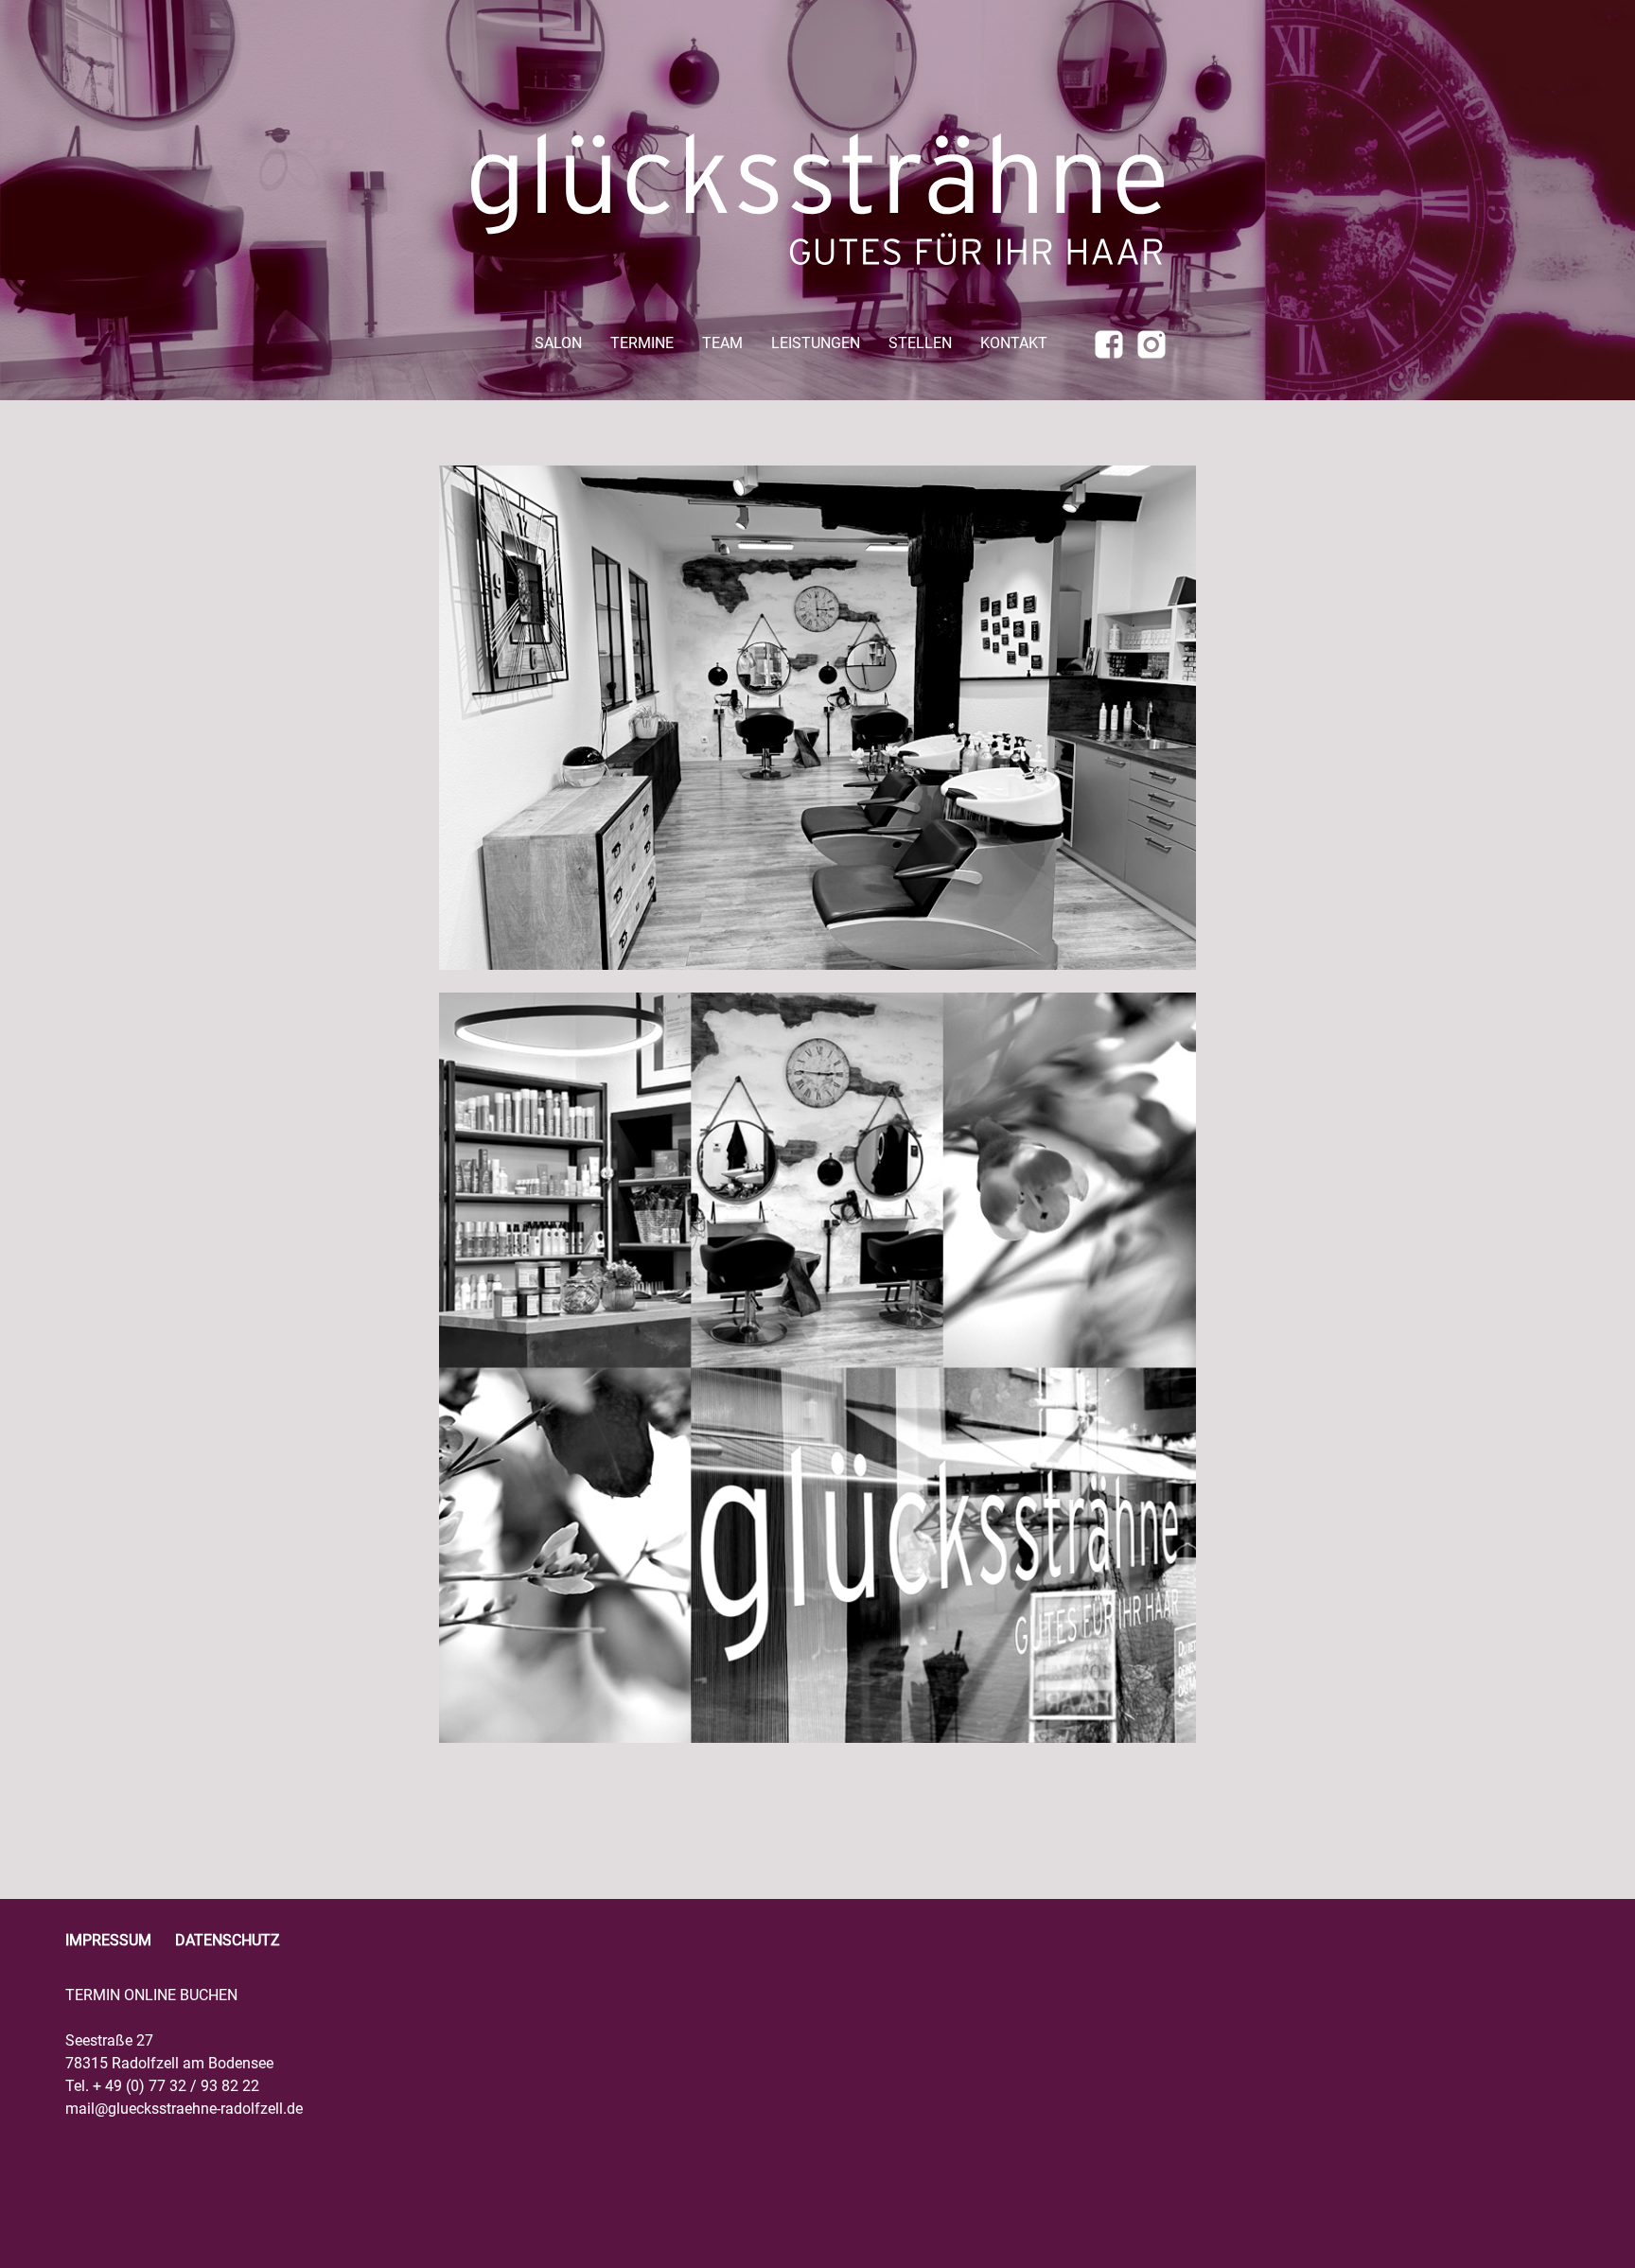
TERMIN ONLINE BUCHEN (151, 1995)
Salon (558, 344)
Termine (642, 344)
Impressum (108, 1940)
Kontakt (1014, 344)
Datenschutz (228, 1940)
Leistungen (816, 344)
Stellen (920, 344)
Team (722, 344)
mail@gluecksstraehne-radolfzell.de (184, 2109)
